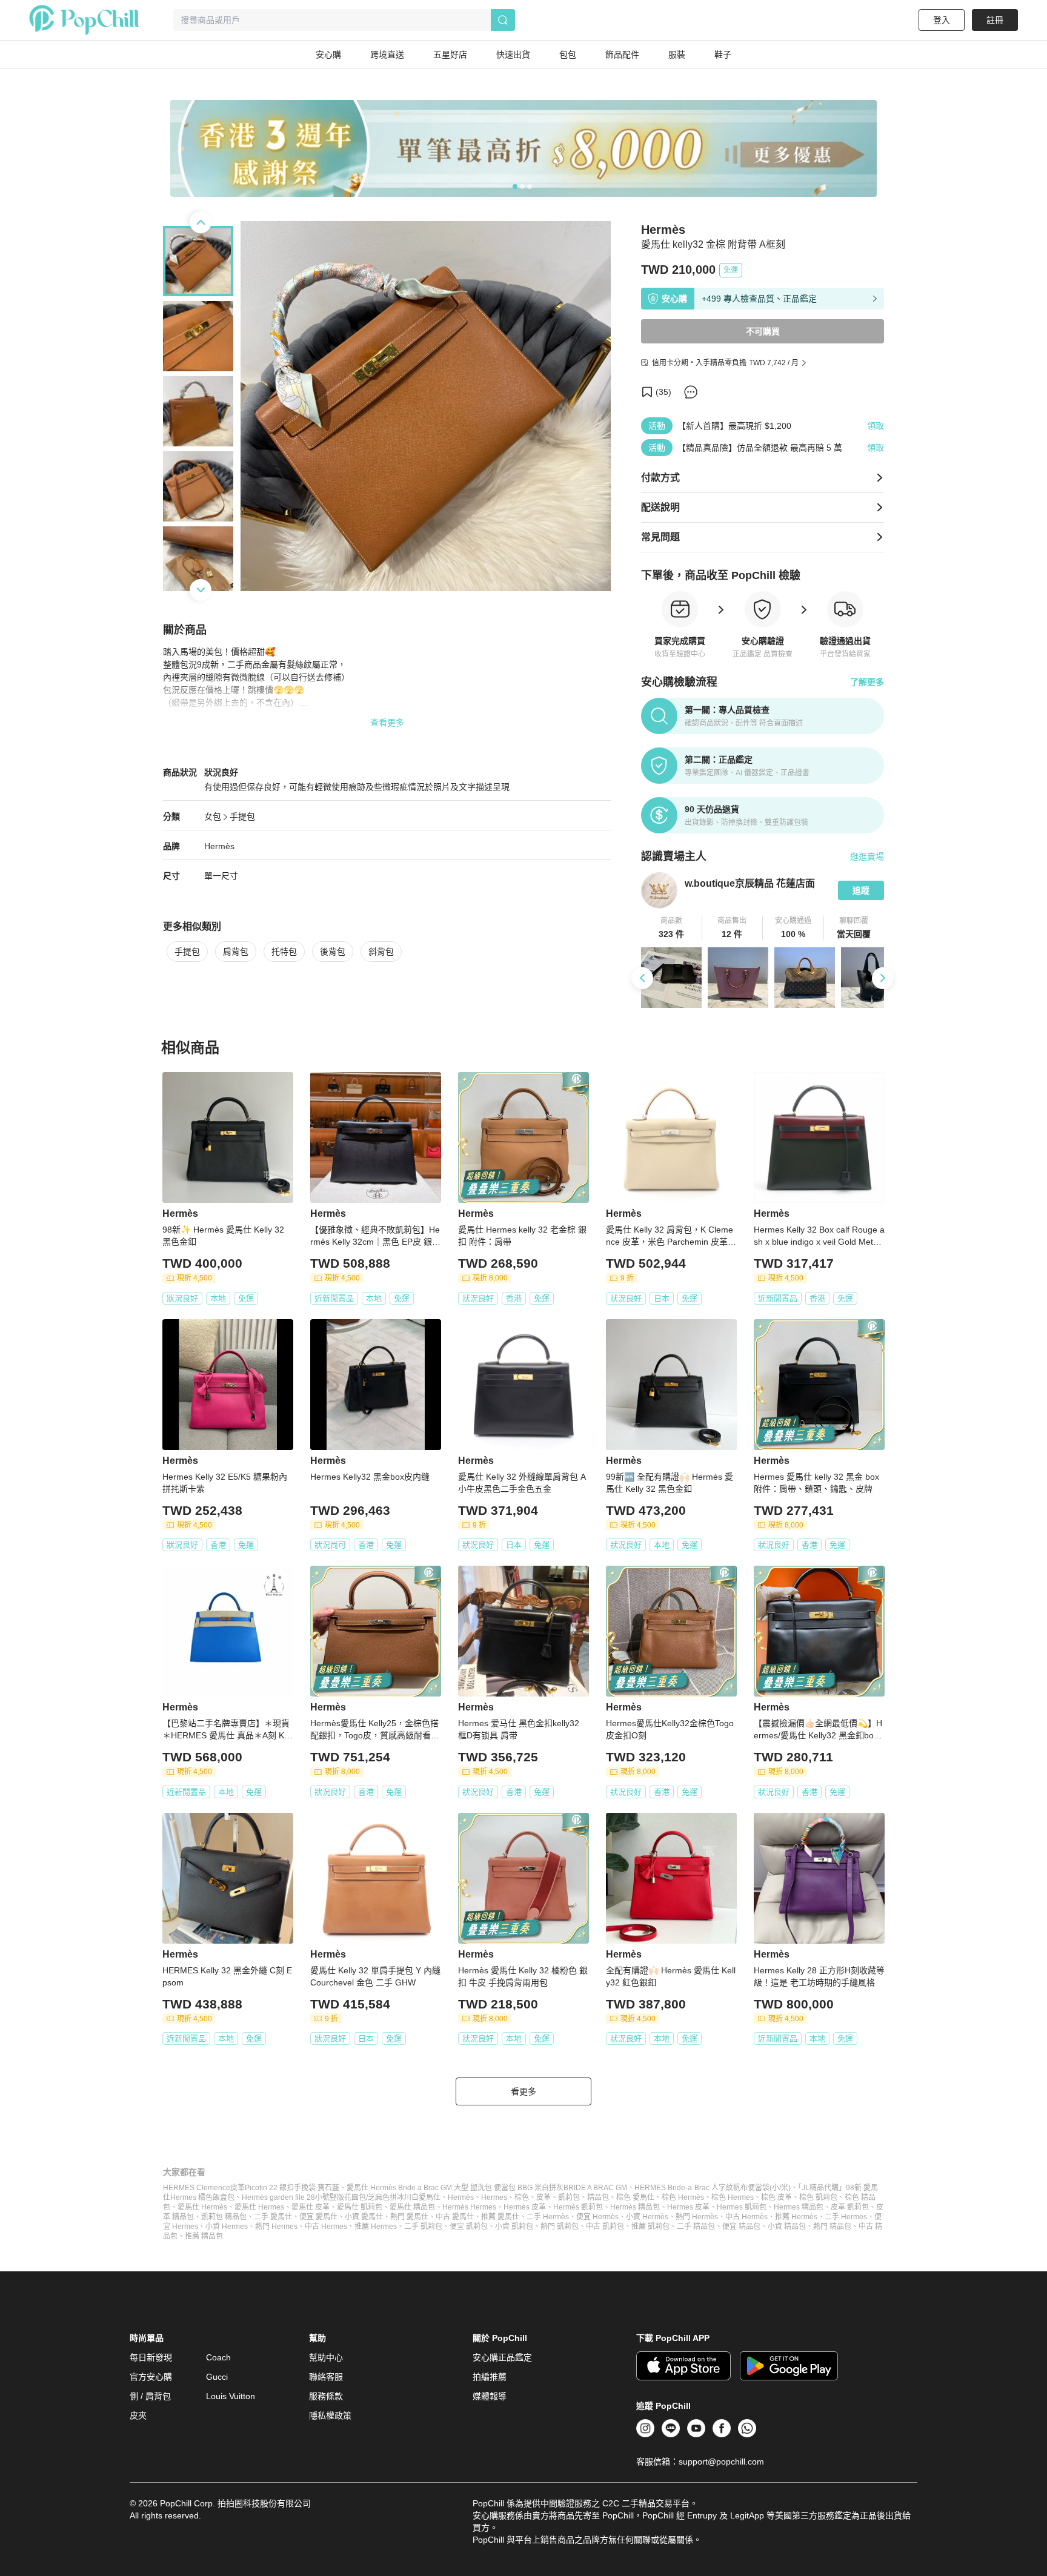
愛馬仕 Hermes (259, 2207)
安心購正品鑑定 (502, 2357)
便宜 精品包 (741, 2227)
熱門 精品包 (832, 2227)
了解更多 (867, 682)
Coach (218, 2357)
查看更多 (387, 723)
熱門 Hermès (697, 2217)
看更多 (523, 2091)
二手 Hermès (548, 2217)
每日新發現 (151, 2357)
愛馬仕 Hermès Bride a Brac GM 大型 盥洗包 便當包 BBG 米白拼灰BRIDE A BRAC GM (487, 2188)
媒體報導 (490, 2396)
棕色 (522, 2197)
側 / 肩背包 (150, 2396)
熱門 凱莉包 (560, 2227)
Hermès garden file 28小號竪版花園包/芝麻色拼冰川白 (330, 2197)
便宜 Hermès (597, 2217)
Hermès (219, 846)
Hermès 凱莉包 (578, 2207)
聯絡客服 (326, 2377)
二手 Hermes (846, 2217)
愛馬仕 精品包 (412, 2207)
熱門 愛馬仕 (409, 2217)
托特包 (284, 952)
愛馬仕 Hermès (202, 2207)
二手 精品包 (696, 2227)
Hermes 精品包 (799, 2207)
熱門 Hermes (276, 2227)
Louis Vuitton (231, 2396)
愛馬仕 (430, 2197)
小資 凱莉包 (514, 2227)
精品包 (598, 2197)
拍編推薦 (490, 2377)
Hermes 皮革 (688, 2207)
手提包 (242, 816)
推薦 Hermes (376, 2227)
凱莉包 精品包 (224, 2217)
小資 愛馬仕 (364, 2217)
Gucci (217, 2377)
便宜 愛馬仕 (318, 2217)
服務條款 (326, 2396)
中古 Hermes (326, 2227)
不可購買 (763, 331)
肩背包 (236, 952)
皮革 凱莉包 (850, 2207)
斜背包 (381, 952)
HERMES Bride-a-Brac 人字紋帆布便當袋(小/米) (713, 2188)
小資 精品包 (787, 2227)
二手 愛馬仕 (273, 2217)
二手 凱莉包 (423, 2227)
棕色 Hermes (733, 2197)
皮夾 (138, 2415)
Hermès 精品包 (635, 2207)
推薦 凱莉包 (650, 2227)
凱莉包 (569, 2197)
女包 (213, 816)
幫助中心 (326, 2357)
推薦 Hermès (796, 2217)
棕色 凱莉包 (818, 2197)
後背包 (333, 952)
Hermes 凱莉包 (742, 2207)
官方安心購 (151, 2377)
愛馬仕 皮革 (311, 2207)
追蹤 (861, 890)
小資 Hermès (647, 2217)
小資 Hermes (227, 2227)
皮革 (543, 2197)
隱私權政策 (330, 2415)
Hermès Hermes (469, 2207)
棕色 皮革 (776, 2197)
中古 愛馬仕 (455, 2217)
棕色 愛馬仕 (635, 2197)
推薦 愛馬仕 (500, 2217)
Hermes (494, 2197)
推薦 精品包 (204, 2236)
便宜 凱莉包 (469, 2227)
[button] (672, 928)
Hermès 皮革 (525, 2207)
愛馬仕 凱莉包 (360, 2207)
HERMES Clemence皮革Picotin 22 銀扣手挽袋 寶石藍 (251, 2188)
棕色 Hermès (683, 2197)
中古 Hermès (746, 2217)
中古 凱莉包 (605, 2227)
